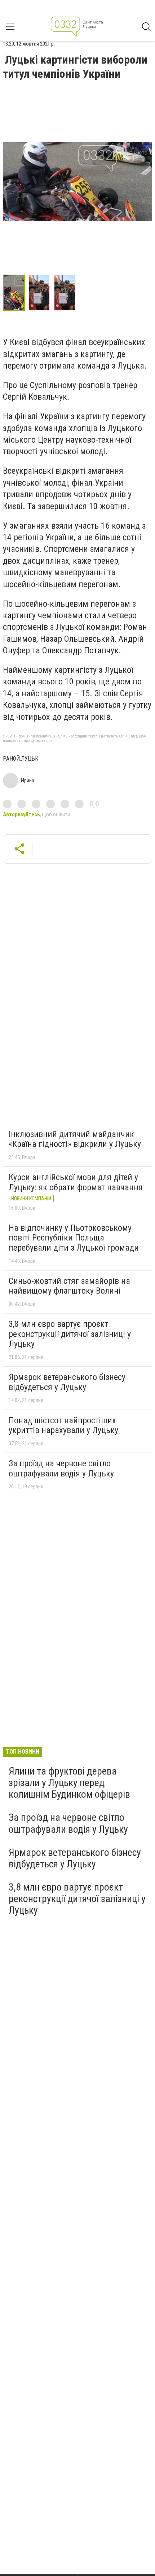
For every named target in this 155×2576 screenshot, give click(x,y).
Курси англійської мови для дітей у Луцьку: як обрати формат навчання (76, 1182)
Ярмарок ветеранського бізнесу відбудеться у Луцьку (67, 1382)
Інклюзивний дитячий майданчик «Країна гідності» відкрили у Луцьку (75, 1139)
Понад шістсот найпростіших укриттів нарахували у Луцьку (63, 1425)
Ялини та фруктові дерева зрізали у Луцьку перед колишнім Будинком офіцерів (69, 1783)
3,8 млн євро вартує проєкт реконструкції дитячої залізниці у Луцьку (70, 1334)
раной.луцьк (21, 759)
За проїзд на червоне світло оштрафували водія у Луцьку (61, 1468)
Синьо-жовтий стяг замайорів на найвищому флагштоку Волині (69, 1286)
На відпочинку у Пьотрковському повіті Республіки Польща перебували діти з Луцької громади (74, 1238)
